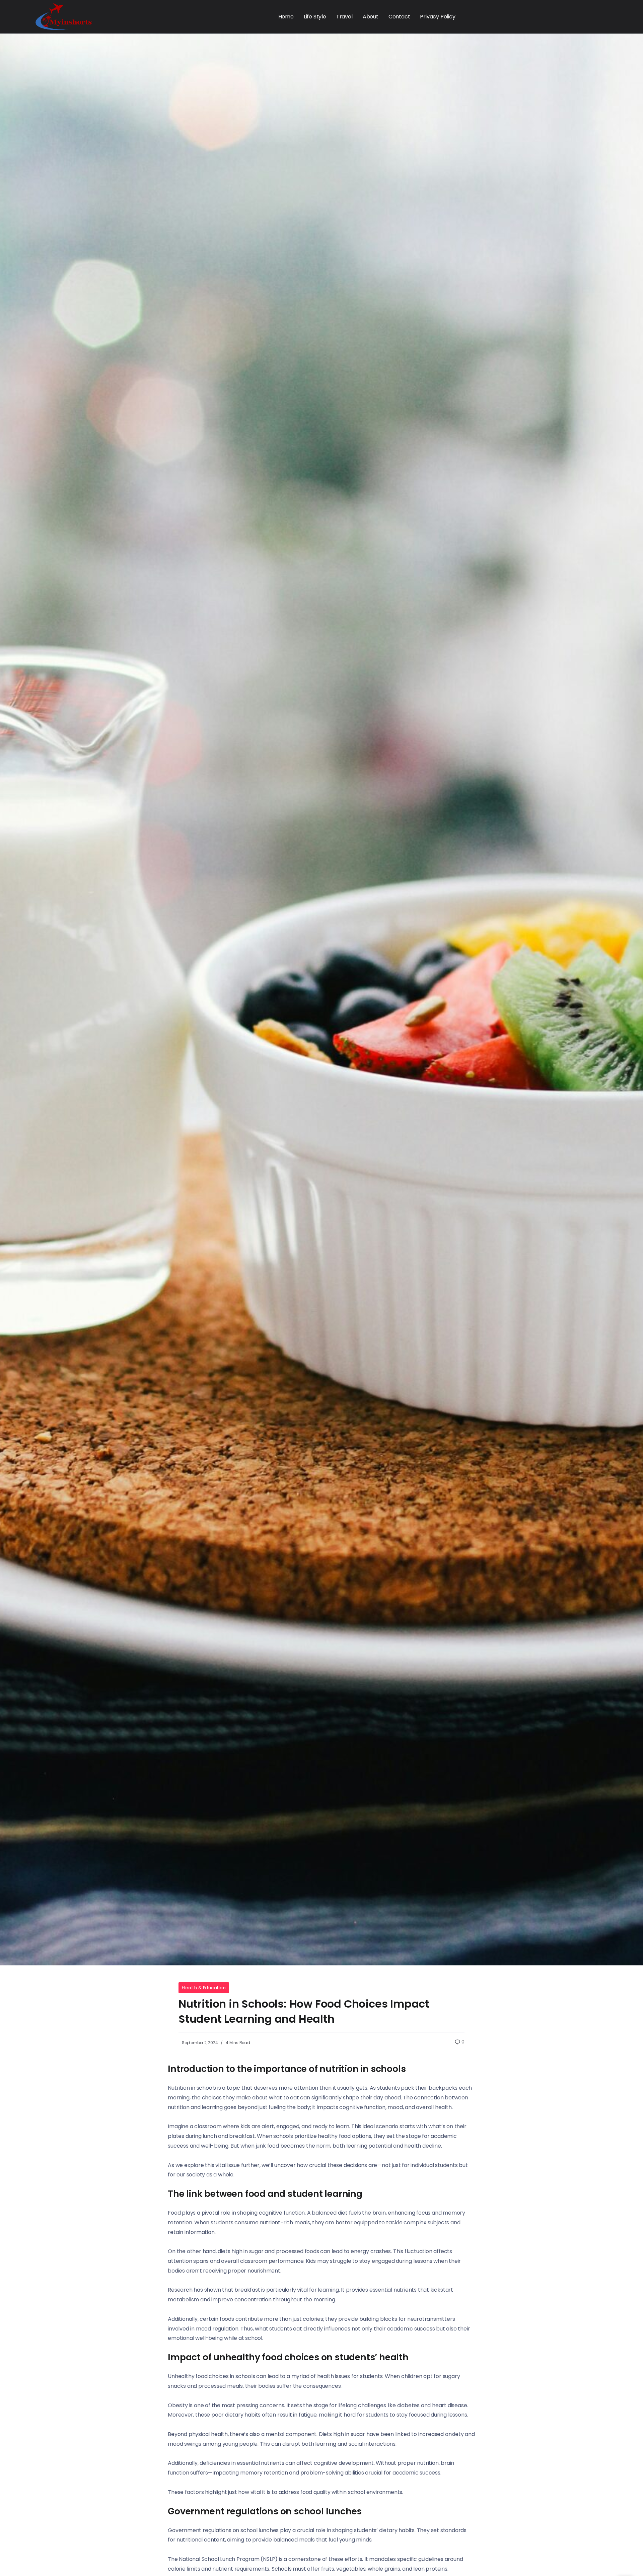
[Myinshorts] (64, 16)
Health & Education (204, 1988)
